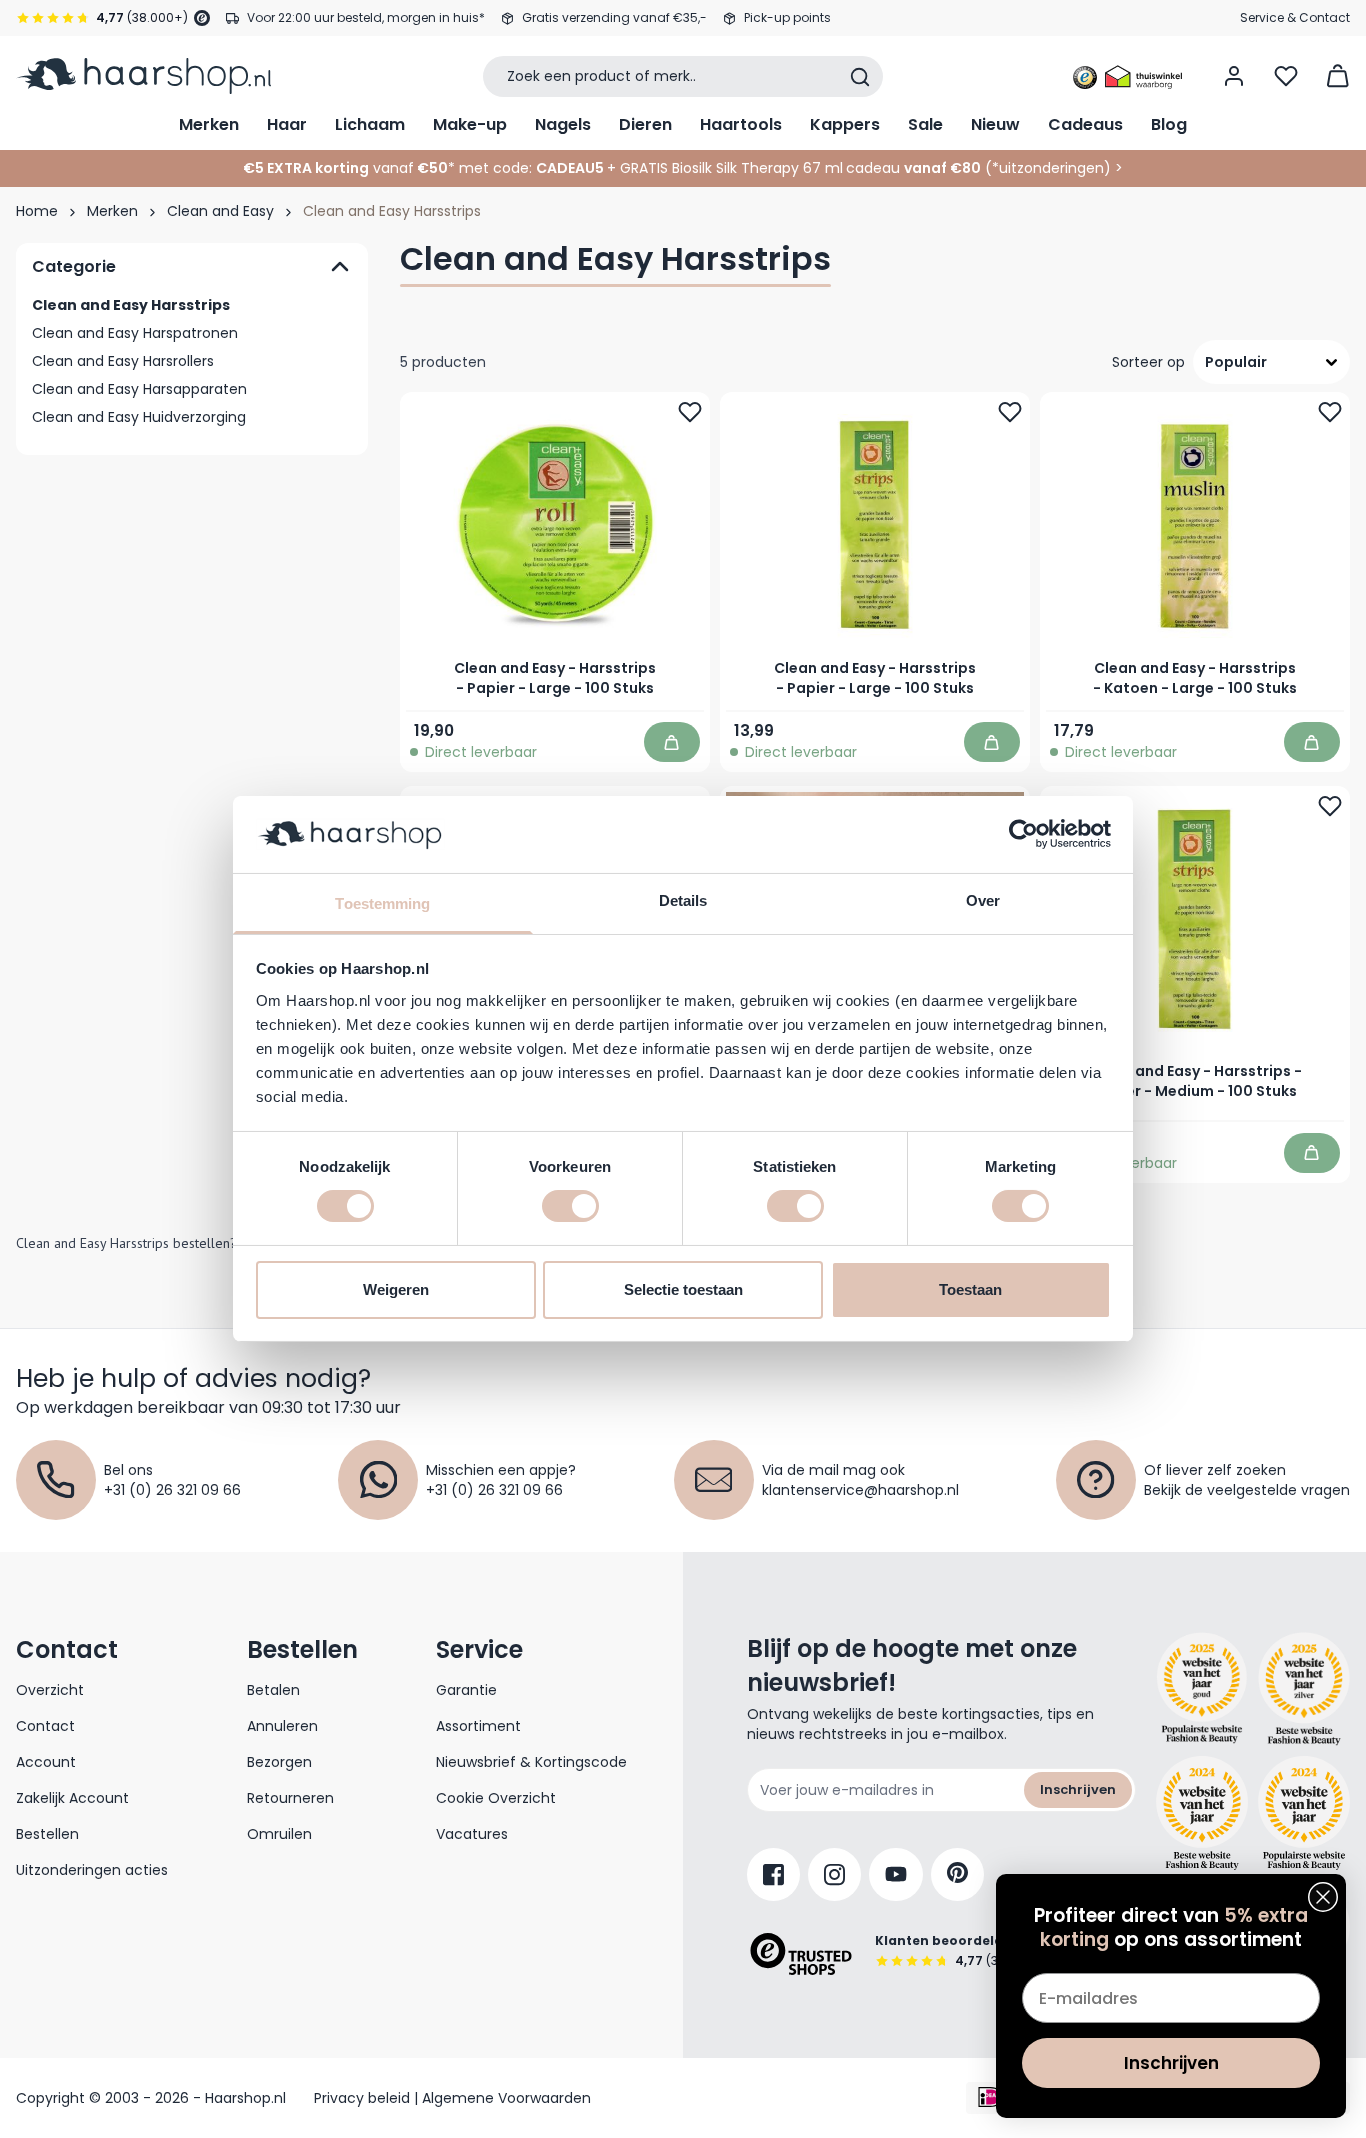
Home (37, 211)
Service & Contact (1295, 17)
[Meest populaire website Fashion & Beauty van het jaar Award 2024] (1304, 1813)
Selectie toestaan (683, 1289)
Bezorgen (279, 1762)
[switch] (570, 1206)
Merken (209, 124)
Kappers (845, 124)
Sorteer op (1148, 362)
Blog (1169, 124)
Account (46, 1762)
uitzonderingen (1051, 168)
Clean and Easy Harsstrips (131, 305)
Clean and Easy (220, 211)
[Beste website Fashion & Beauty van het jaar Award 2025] (1202, 1689)
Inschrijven (1078, 1789)
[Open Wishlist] (1286, 76)
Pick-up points (787, 17)
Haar (287, 124)
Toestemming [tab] (382, 903)
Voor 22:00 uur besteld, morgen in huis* (366, 17)
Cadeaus (1085, 124)
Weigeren (396, 1289)
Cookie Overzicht (496, 1798)
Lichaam (370, 124)
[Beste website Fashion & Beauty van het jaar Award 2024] (1202, 1813)
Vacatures (472, 1834)
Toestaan (970, 1289)
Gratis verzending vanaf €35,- (614, 17)
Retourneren (290, 1798)
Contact (45, 1726)
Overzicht (50, 1690)
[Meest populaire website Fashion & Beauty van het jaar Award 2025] (1304, 1689)
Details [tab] (683, 900)
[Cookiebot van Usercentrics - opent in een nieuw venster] (1023, 834)
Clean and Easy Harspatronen (135, 333)
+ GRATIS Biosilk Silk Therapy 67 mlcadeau (794, 168)
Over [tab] (983, 900)
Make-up (470, 124)
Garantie (466, 1690)
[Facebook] (773, 1874)
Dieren (645, 124)
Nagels (563, 124)
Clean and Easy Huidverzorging (139, 417)
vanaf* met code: (387, 168)
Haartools (741, 124)
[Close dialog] (1323, 1897)
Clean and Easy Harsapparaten (139, 389)
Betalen (273, 1690)
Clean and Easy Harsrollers (123, 361)
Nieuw (995, 124)
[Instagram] (834, 1874)
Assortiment (478, 1726)
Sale (925, 124)
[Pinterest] (957, 1874)
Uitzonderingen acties (92, 1870)
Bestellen (47, 1834)
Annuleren (282, 1726)
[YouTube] (896, 1874)
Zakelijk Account (72, 1798)
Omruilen (279, 1834)
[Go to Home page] (143, 76)
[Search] (860, 77)
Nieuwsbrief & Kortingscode (531, 1762)
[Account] (1234, 76)
